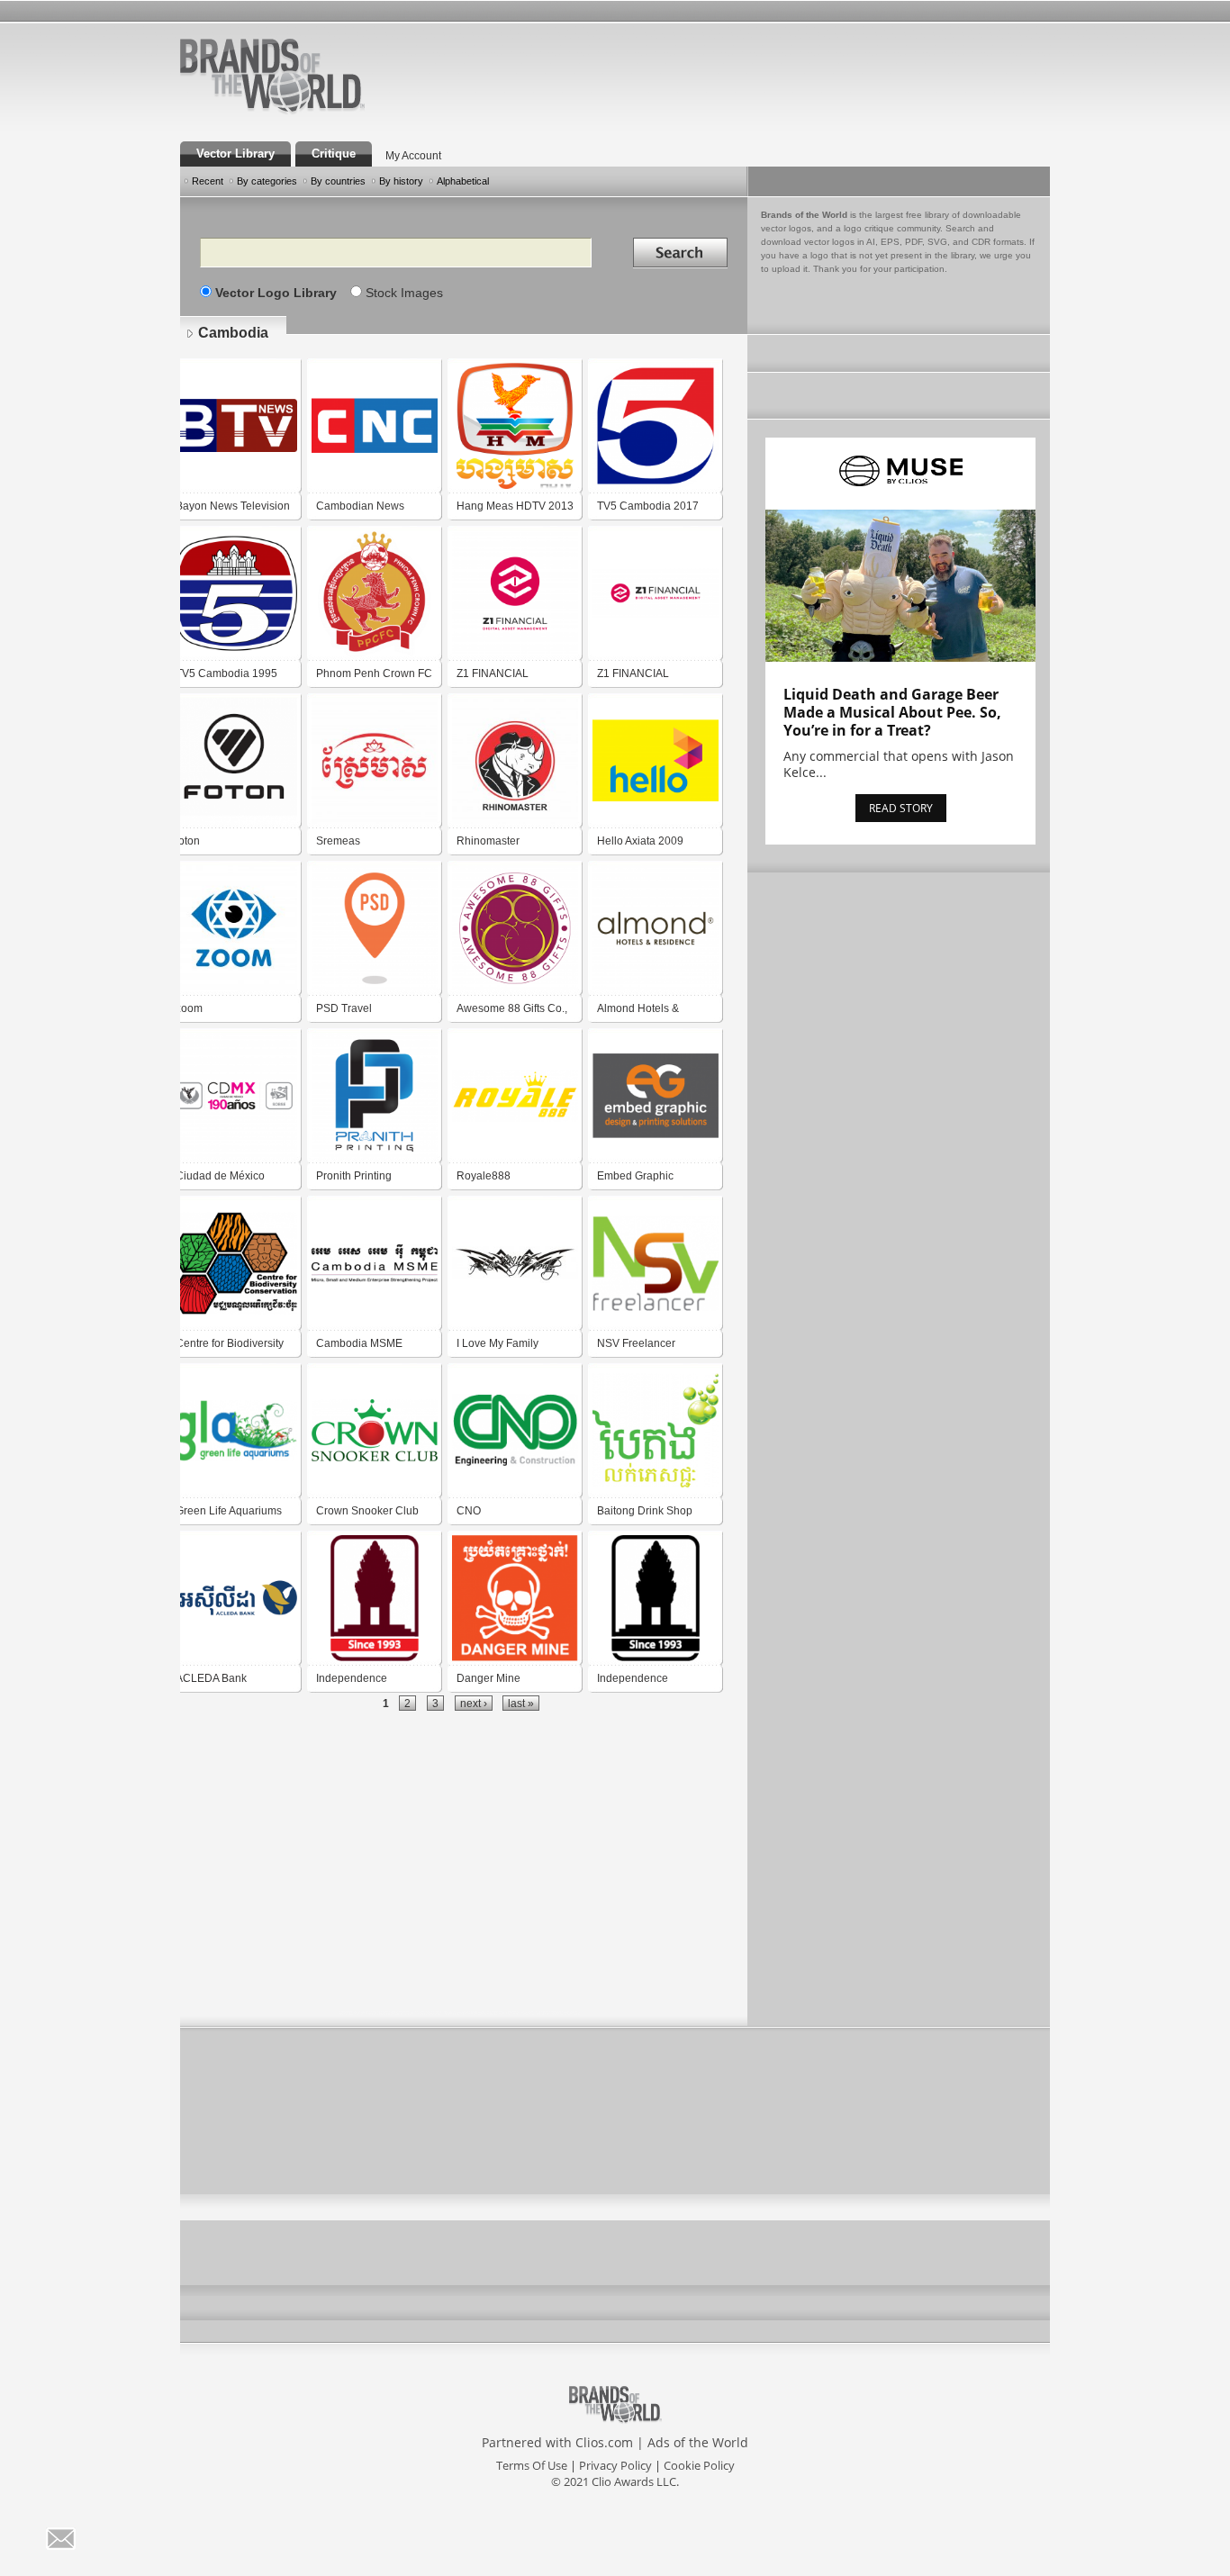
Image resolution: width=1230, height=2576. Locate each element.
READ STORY (901, 808)
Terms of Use (532, 2465)
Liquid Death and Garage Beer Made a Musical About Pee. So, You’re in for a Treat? (892, 712)
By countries (338, 181)
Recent (208, 181)
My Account (413, 156)
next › (474, 1703)
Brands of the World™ (272, 76)
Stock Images (404, 293)
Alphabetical (463, 181)
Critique (334, 154)
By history (401, 181)
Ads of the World (698, 2442)
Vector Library (235, 154)
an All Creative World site (330, 112)
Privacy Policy (615, 2465)
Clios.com (604, 2442)
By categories (267, 181)
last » (521, 1703)
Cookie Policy (699, 2465)
